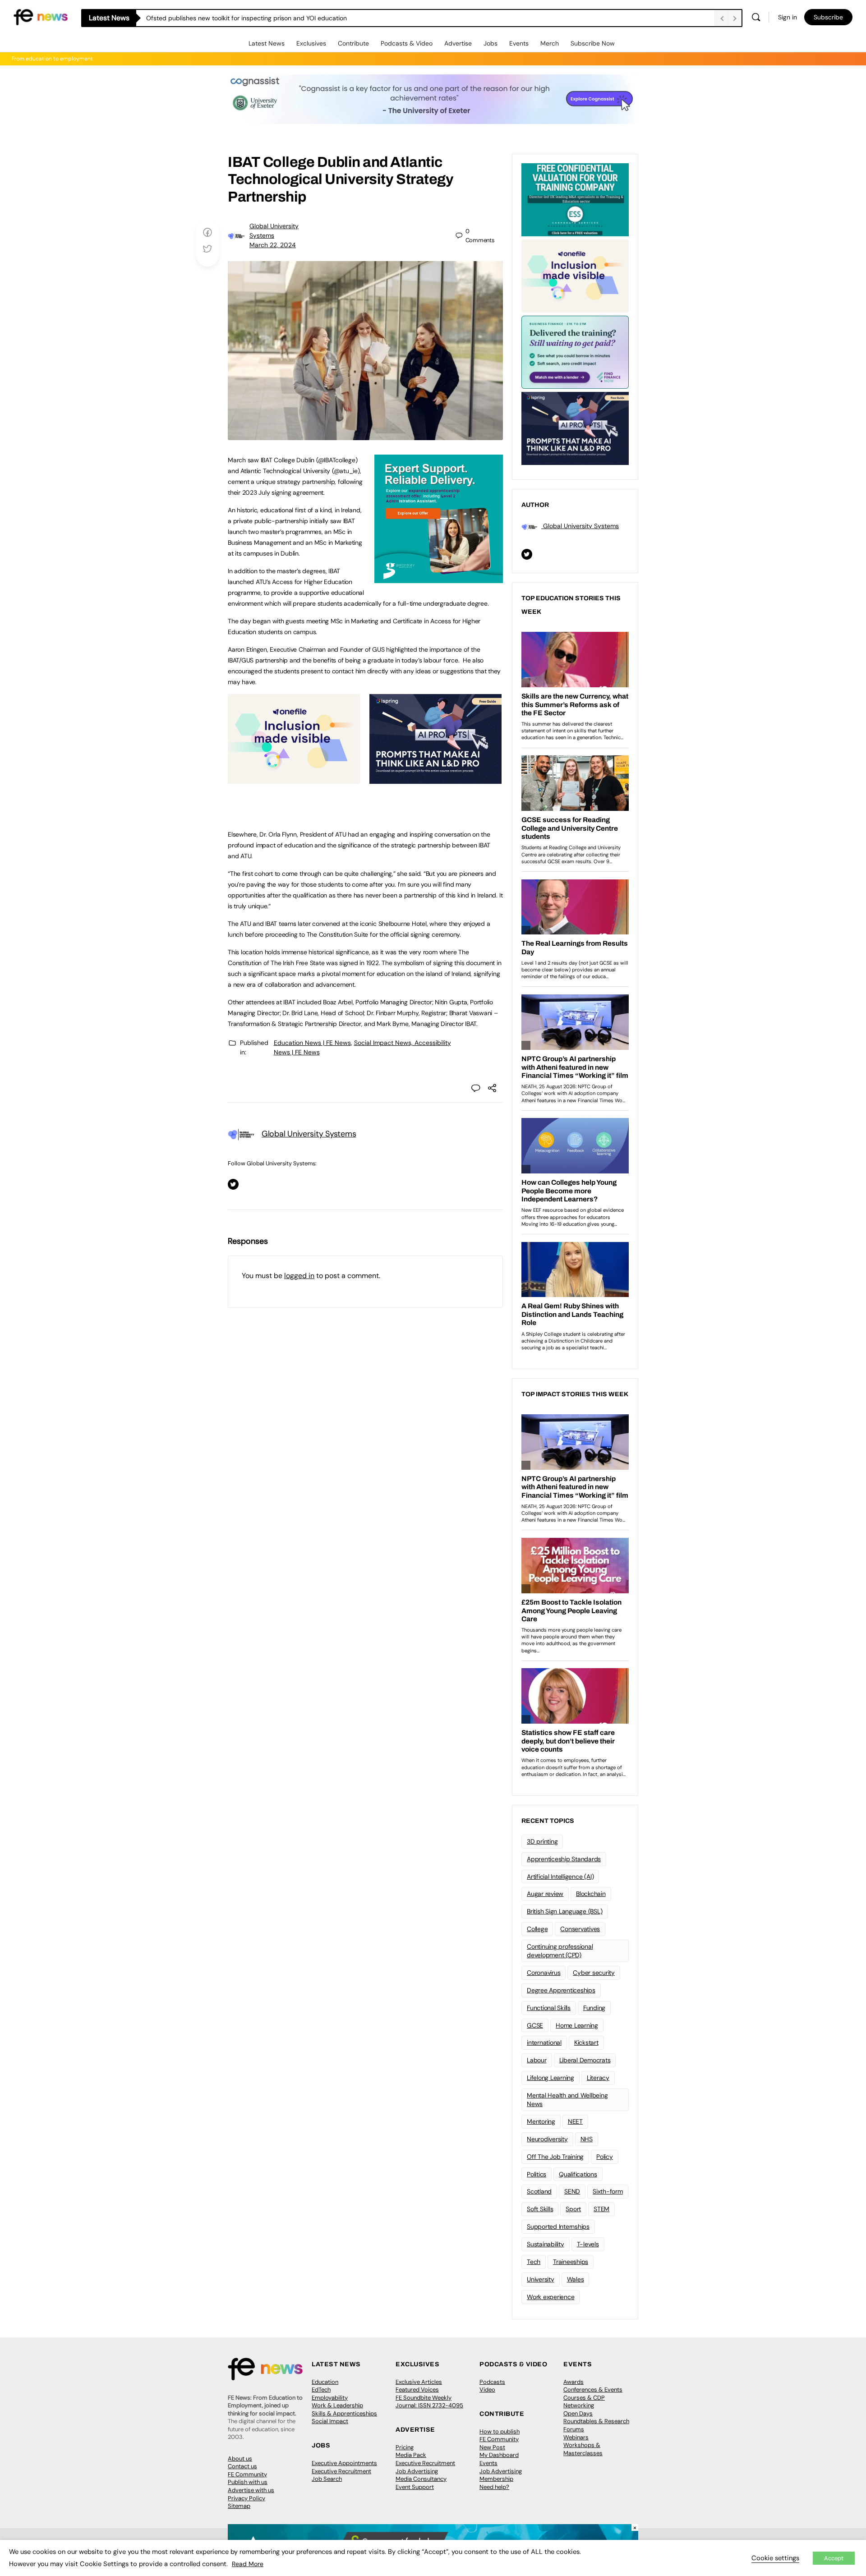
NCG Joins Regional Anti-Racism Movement (210, 18)
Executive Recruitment (341, 2471)
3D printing (542, 1841)
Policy (605, 2157)
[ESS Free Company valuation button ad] (575, 199)
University (541, 2279)
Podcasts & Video (407, 43)
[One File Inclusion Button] (294, 779)
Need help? (494, 2487)
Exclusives (311, 43)
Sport (573, 2209)
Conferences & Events (593, 2390)
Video (487, 2390)
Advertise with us (251, 2490)
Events (519, 43)
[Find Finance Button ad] (575, 351)
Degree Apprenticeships (561, 1990)
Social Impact (330, 2421)
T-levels (588, 2244)
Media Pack (411, 2455)
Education (325, 2382)
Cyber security (594, 1973)
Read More (248, 2564)
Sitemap (239, 2506)
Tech (534, 2262)
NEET (575, 2121)
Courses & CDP (584, 2398)
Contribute (353, 43)
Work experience (550, 2297)
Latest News (267, 43)
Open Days (578, 2413)
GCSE (535, 2025)
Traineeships (571, 2262)
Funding (594, 2008)
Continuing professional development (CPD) (560, 1951)
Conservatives (580, 1929)
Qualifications (578, 2174)
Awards (573, 2382)
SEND (572, 2191)
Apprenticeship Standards (564, 1859)
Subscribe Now (593, 43)
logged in (299, 1276)
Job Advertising (417, 2471)
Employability (330, 2398)
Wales (576, 2279)
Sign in (788, 17)
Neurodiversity (547, 2139)
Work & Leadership (337, 2405)
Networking (579, 2405)
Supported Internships (558, 2226)
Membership (496, 2479)
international (544, 2042)
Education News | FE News (312, 1043)
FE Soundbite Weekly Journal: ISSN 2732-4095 (429, 2402)
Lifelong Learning (550, 2078)
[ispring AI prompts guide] (435, 779)
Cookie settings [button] (775, 2558)
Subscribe (828, 17)
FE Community (247, 2474)
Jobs (491, 43)
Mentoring (541, 2121)
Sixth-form (608, 2191)
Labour (537, 2060)
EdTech (321, 2390)
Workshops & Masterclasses (583, 2449)
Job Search (327, 2479)
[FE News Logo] (41, 16)
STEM (601, 2209)
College (537, 1929)
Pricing (405, 2447)
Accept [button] (834, 2558)
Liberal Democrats (585, 2060)
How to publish (500, 2431)
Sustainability (546, 2244)
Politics (537, 2174)
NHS (587, 2139)
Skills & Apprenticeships (344, 2413)
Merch (550, 43)
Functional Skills (549, 2008)
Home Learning (577, 2025)
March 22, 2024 (273, 245)
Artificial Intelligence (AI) (560, 1877)
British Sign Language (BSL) (565, 1911)
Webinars (576, 2437)
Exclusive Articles (419, 2382)
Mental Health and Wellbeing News (567, 2100)
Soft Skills (540, 2209)
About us (240, 2459)
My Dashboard (499, 2455)
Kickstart (586, 2042)
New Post (492, 2447)
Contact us (242, 2466)
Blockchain (591, 1894)
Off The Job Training (555, 2157)
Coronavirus (544, 1973)
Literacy (598, 2078)
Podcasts (492, 2382)
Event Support (415, 2487)
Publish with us (248, 2482)
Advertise (458, 43)
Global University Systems (309, 1134)
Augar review (545, 1894)
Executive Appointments (344, 2463)
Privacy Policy (246, 2498)
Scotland (539, 2191)
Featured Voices (417, 2390)
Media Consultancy (421, 2479)
